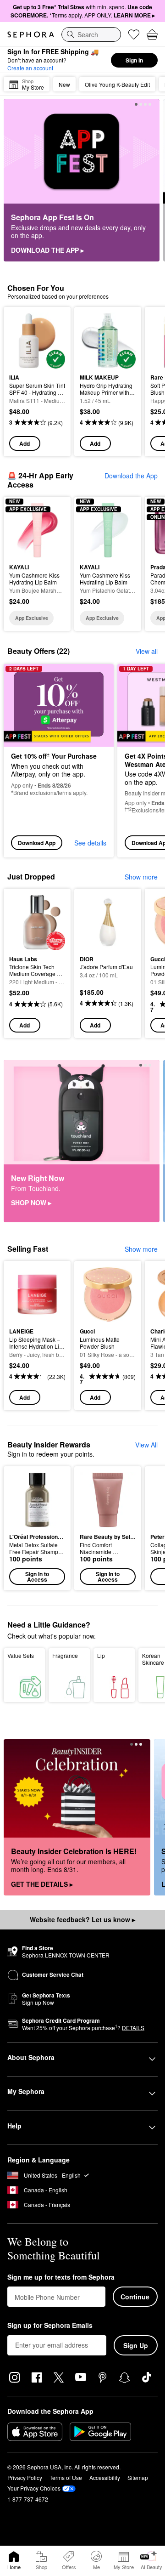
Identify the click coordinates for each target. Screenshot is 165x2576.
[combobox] (91, 34)
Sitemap (138, 2477)
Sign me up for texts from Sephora (61, 2277)
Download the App (131, 476)
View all (147, 651)
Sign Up (136, 2345)
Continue (135, 2297)
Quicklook (23, 340)
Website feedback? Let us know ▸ (82, 1919)
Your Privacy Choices (34, 2488)
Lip (101, 1655)
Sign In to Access (37, 1577)
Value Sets (21, 1655)
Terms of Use (66, 2477)
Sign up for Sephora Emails (50, 2326)
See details (90, 843)
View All (146, 1445)
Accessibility (105, 2477)
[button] (37, 1528)
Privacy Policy (25, 2477)
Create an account (30, 68)
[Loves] (134, 34)
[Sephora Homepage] (31, 34)
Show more (141, 877)
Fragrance (65, 1655)
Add (25, 443)
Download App (37, 843)
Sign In (134, 60)
